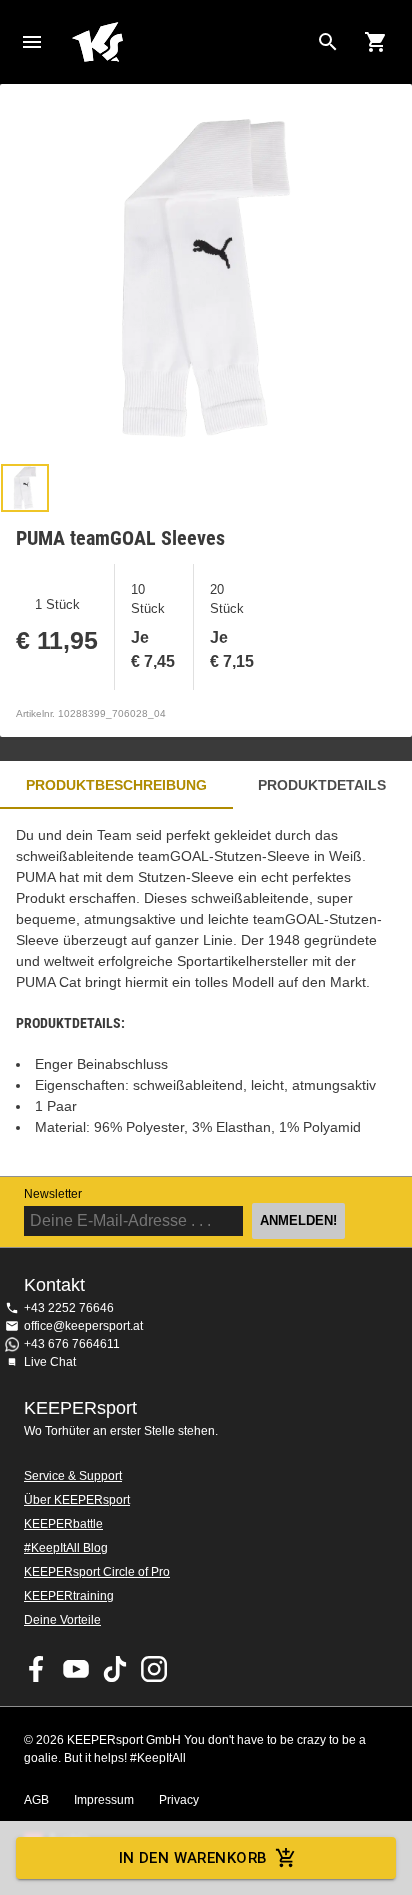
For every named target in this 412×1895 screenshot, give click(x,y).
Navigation (32, 42)
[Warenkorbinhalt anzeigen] (376, 42)
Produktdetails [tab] (322, 785)
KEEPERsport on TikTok (115, 1669)
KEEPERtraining (69, 1596)
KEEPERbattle (63, 1524)
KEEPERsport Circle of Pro (97, 1572)
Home (190, 42)
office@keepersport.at (83, 1326)
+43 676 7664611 (72, 1344)
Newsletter (53, 1194)
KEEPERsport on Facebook (37, 1669)
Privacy (179, 1800)
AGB (36, 1800)
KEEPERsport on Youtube (76, 1669)
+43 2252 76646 (69, 1308)
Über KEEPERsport (77, 1500)
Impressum (104, 1800)
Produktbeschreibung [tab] (116, 785)
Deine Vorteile (62, 1620)
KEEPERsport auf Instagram (154, 1669)
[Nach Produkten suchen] (328, 42)
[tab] (25, 488)
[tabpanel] (206, 992)
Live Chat (50, 1362)
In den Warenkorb (193, 1858)
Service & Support (73, 1476)
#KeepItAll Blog (66, 1548)
